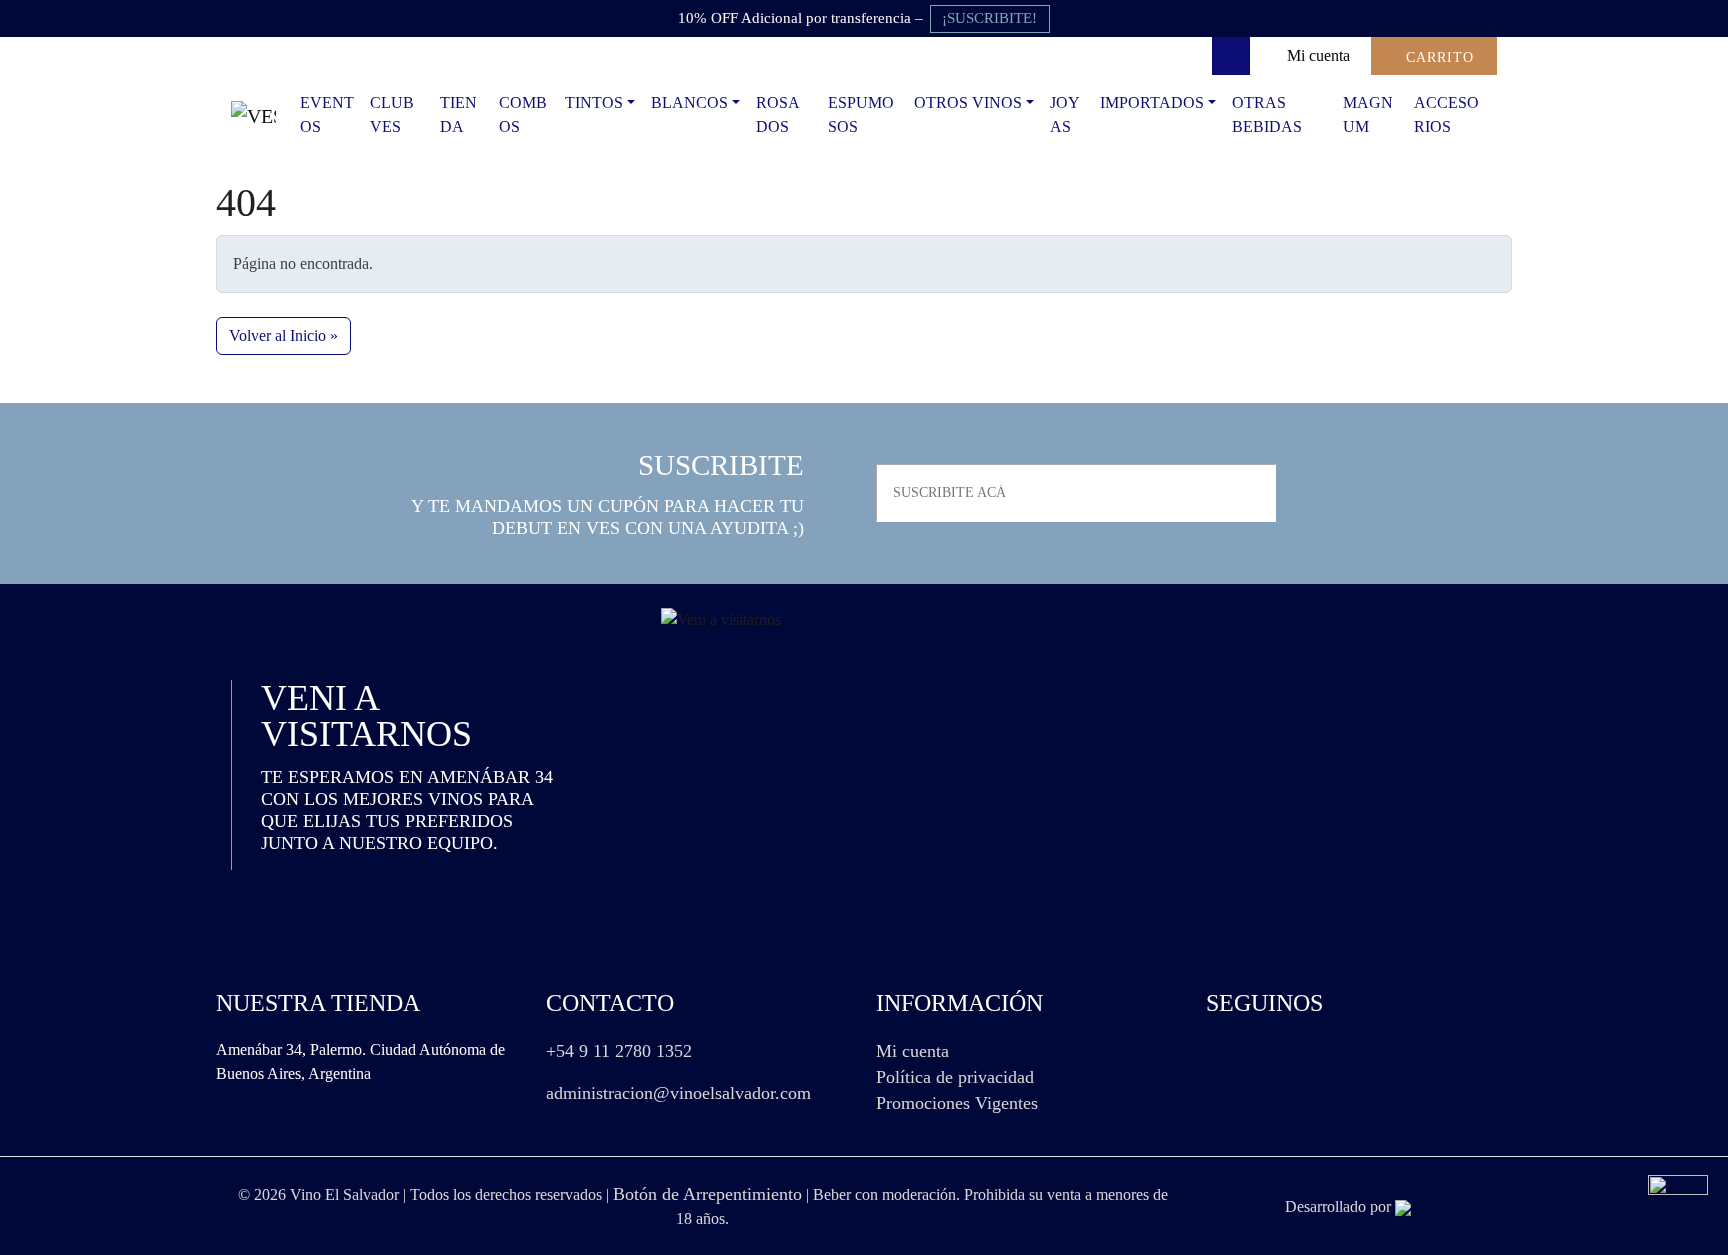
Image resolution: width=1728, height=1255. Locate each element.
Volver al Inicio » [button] (283, 335)
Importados (1152, 102)
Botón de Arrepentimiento (707, 1194)
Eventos (327, 114)
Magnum (1368, 114)
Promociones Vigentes (957, 1103)
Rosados (778, 114)
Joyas (1065, 114)
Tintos (594, 102)
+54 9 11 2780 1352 (619, 1051)
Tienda (458, 114)
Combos (523, 114)
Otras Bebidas (1267, 114)
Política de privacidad (955, 1077)
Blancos (689, 102)
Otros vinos (968, 102)
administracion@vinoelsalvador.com (678, 1093)
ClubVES (392, 114)
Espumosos (861, 114)
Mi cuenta (912, 1051)
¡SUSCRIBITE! (989, 18)
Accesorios (1446, 114)
